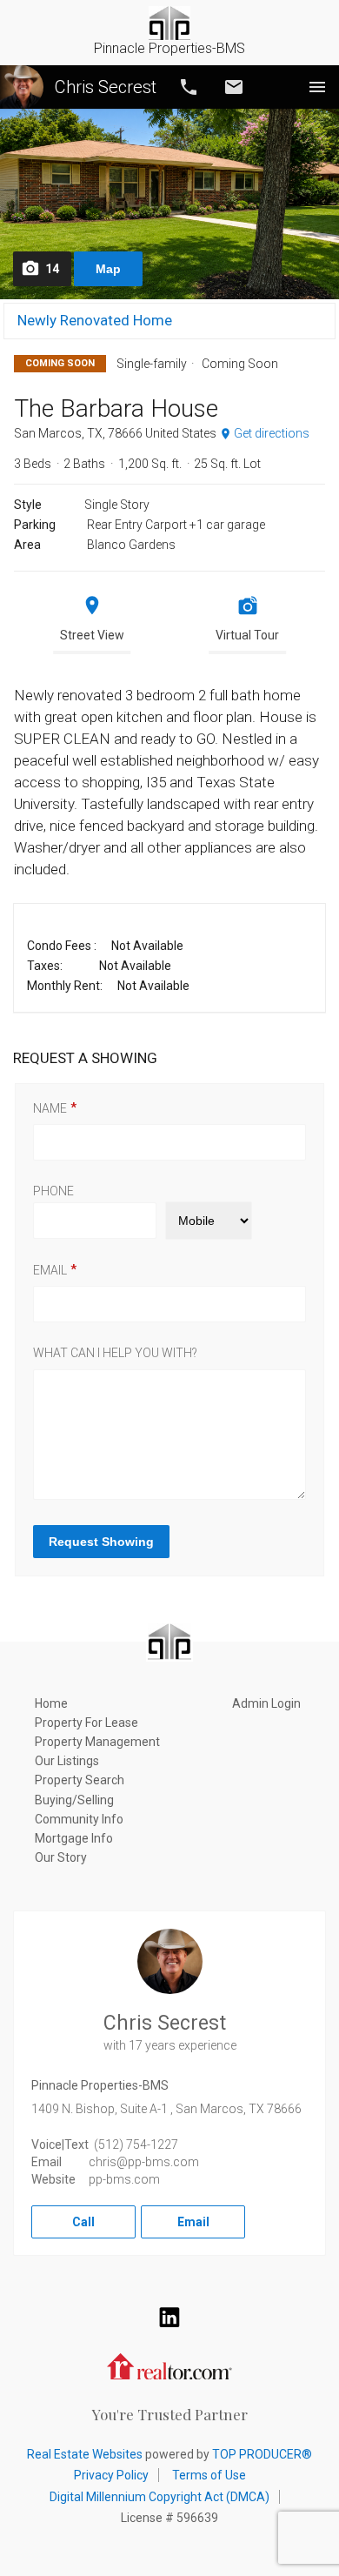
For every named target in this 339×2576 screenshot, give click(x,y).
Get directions (272, 433)
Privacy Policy (111, 2475)
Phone (53, 1191)
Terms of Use (209, 2475)
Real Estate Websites (85, 2454)
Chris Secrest (106, 87)
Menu (317, 87)
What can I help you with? (115, 1353)
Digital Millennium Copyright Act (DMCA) (160, 2497)
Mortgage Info (74, 1838)
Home (51, 1703)
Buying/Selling (74, 1800)
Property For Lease (86, 1723)
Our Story (61, 1857)
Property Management (97, 1742)
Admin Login (266, 1703)
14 (52, 269)
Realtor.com (169, 2365)
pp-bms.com (124, 2179)
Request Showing (101, 1542)
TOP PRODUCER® (262, 2454)
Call (189, 87)
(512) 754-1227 (136, 2144)
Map (108, 269)
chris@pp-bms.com (144, 2162)
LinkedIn (169, 2317)
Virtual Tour (247, 635)
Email (234, 87)
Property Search (80, 1780)
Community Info (79, 1819)
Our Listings (67, 1761)
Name (50, 1108)
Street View (92, 635)
